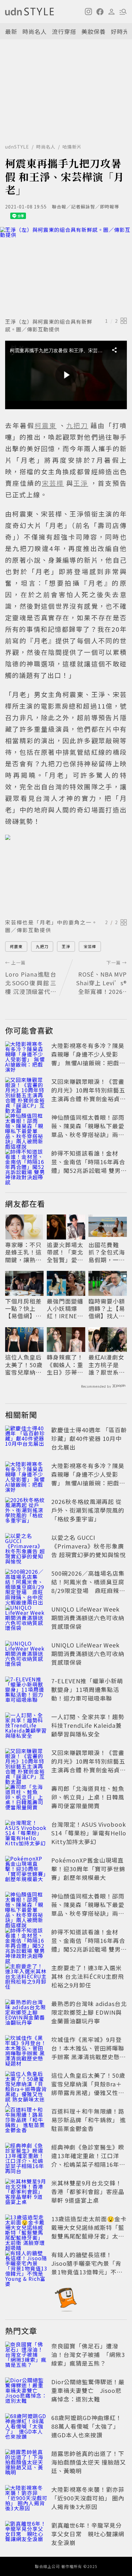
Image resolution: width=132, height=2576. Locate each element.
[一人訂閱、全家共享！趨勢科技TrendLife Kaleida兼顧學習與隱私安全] (26, 1727)
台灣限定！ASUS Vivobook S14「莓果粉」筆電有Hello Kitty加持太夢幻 (89, 1833)
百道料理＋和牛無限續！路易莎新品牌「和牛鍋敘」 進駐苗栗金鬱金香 (89, 2120)
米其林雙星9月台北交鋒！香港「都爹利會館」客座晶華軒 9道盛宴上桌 (88, 2191)
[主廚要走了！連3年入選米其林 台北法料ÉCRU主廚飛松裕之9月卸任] (26, 1978)
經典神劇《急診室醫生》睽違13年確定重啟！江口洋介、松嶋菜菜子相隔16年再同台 (88, 2160)
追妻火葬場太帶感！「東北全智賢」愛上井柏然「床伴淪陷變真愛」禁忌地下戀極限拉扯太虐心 (65, 1252)
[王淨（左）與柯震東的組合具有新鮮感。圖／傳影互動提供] (66, 271)
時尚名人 (35, 31)
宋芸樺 (90, 946)
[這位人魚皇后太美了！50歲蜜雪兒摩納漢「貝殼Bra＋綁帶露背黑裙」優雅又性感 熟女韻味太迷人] (26, 2085)
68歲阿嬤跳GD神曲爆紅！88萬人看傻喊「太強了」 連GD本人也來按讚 (87, 2426)
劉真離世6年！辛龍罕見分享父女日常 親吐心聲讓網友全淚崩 (88, 2534)
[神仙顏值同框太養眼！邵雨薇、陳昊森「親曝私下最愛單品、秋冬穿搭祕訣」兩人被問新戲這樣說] (26, 1127)
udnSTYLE (17, 147)
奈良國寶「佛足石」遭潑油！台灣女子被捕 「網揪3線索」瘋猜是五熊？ (88, 2354)
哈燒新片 (72, 147)
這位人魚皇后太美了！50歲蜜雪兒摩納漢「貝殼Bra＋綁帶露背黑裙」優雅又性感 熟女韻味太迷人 (24, 1365)
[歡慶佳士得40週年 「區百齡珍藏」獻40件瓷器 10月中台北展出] (26, 1440)
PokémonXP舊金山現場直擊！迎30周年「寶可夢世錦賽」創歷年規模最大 (88, 1869)
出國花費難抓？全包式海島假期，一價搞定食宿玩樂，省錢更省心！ (107, 1252)
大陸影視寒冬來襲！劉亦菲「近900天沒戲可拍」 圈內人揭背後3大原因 (88, 2498)
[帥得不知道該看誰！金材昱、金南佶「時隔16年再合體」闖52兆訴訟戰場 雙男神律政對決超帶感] (26, 1163)
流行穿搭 (64, 31)
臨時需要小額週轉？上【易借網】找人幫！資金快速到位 (107, 1309)
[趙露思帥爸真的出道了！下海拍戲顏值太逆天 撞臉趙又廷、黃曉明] (26, 2463)
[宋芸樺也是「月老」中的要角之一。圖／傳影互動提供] (66, 875)
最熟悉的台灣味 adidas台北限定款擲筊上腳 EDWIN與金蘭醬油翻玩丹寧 (89, 2012)
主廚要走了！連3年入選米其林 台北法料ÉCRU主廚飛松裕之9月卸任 (88, 1976)
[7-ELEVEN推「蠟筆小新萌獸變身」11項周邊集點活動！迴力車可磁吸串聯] (26, 1691)
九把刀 (42, 946)
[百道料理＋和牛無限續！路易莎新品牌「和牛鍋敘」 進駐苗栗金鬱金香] (26, 2121)
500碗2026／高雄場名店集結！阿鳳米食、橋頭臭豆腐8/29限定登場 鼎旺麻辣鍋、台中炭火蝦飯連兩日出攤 (88, 1590)
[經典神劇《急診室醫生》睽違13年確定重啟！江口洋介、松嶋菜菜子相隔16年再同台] (26, 2157)
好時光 (120, 31)
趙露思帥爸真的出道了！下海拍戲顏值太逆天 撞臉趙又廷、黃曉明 (89, 2462)
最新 (11, 31)
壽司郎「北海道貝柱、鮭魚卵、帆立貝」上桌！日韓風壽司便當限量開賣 (88, 1797)
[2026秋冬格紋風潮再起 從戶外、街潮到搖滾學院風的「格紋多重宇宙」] (26, 1511)
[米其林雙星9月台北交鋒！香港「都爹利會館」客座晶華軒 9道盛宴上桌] (26, 2193)
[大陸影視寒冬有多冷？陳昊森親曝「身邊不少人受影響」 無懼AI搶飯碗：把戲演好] (26, 1055)
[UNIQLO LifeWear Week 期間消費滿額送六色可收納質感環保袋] (26, 1619)
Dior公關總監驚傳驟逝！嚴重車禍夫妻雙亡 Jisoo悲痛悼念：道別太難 (88, 2390)
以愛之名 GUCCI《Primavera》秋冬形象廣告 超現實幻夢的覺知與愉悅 (89, 1546)
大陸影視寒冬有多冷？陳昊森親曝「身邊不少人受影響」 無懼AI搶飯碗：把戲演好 (88, 1058)
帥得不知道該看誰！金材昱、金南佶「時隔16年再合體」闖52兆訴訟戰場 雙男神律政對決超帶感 (89, 1166)
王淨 (66, 946)
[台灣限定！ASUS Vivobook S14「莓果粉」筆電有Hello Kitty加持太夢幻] (26, 1834)
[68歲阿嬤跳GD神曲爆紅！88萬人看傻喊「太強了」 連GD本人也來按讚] (26, 2427)
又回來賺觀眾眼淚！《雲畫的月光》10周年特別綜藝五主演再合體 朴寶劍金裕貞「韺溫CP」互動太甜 (88, 1094)
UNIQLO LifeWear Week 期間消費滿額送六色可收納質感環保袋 (88, 1618)
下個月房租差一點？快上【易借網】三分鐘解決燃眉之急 (23, 1309)
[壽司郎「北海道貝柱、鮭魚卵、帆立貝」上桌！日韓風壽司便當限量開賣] (26, 1798)
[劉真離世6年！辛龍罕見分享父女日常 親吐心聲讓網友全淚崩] (26, 2535)
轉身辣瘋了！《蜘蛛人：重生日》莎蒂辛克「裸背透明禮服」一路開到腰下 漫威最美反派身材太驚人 (66, 1365)
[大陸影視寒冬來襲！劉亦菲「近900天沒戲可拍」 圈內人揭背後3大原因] (26, 2499)
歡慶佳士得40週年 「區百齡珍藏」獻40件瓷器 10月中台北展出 (89, 1438)
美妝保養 (94, 31)
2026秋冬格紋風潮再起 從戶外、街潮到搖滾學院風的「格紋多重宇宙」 (88, 1510)
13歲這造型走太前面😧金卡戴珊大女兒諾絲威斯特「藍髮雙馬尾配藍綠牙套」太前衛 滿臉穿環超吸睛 (89, 2232)
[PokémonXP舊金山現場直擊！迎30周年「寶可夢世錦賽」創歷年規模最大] (26, 1870)
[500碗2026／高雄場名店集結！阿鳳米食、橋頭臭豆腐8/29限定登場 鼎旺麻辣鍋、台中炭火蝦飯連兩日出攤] (26, 1583)
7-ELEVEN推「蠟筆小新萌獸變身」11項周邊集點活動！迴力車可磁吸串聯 (87, 1689)
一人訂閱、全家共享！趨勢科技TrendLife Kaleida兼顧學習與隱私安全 (88, 1725)
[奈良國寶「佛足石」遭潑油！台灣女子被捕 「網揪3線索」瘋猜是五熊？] (26, 2356)
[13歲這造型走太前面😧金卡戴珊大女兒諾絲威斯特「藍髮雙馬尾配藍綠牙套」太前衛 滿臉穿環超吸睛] (26, 2229)
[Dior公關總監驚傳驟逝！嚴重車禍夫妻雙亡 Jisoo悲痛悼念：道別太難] (26, 2392)
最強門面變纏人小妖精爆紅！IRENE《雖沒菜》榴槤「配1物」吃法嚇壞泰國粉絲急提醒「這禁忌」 (65, 1309)
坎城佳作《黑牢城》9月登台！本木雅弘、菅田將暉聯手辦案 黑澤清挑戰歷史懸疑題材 (89, 2052)
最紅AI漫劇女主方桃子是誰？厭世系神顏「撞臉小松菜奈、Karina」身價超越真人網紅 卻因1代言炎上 (107, 1365)
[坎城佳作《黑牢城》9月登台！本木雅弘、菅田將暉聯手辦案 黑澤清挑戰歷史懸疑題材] (26, 2049)
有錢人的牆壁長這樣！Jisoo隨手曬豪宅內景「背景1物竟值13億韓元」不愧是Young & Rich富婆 (87, 2267)
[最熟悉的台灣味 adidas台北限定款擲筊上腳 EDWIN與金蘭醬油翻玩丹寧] (26, 2013)
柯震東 (16, 946)
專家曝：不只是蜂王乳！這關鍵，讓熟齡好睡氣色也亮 (23, 1252)
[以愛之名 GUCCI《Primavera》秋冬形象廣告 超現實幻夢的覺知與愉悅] (26, 1547)
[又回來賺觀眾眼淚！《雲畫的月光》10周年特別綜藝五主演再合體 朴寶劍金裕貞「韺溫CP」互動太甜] (26, 1091)
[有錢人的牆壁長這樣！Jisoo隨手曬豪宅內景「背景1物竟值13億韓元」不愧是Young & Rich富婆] (26, 2264)
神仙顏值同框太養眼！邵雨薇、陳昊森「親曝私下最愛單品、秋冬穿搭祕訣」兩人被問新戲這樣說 (88, 1130)
